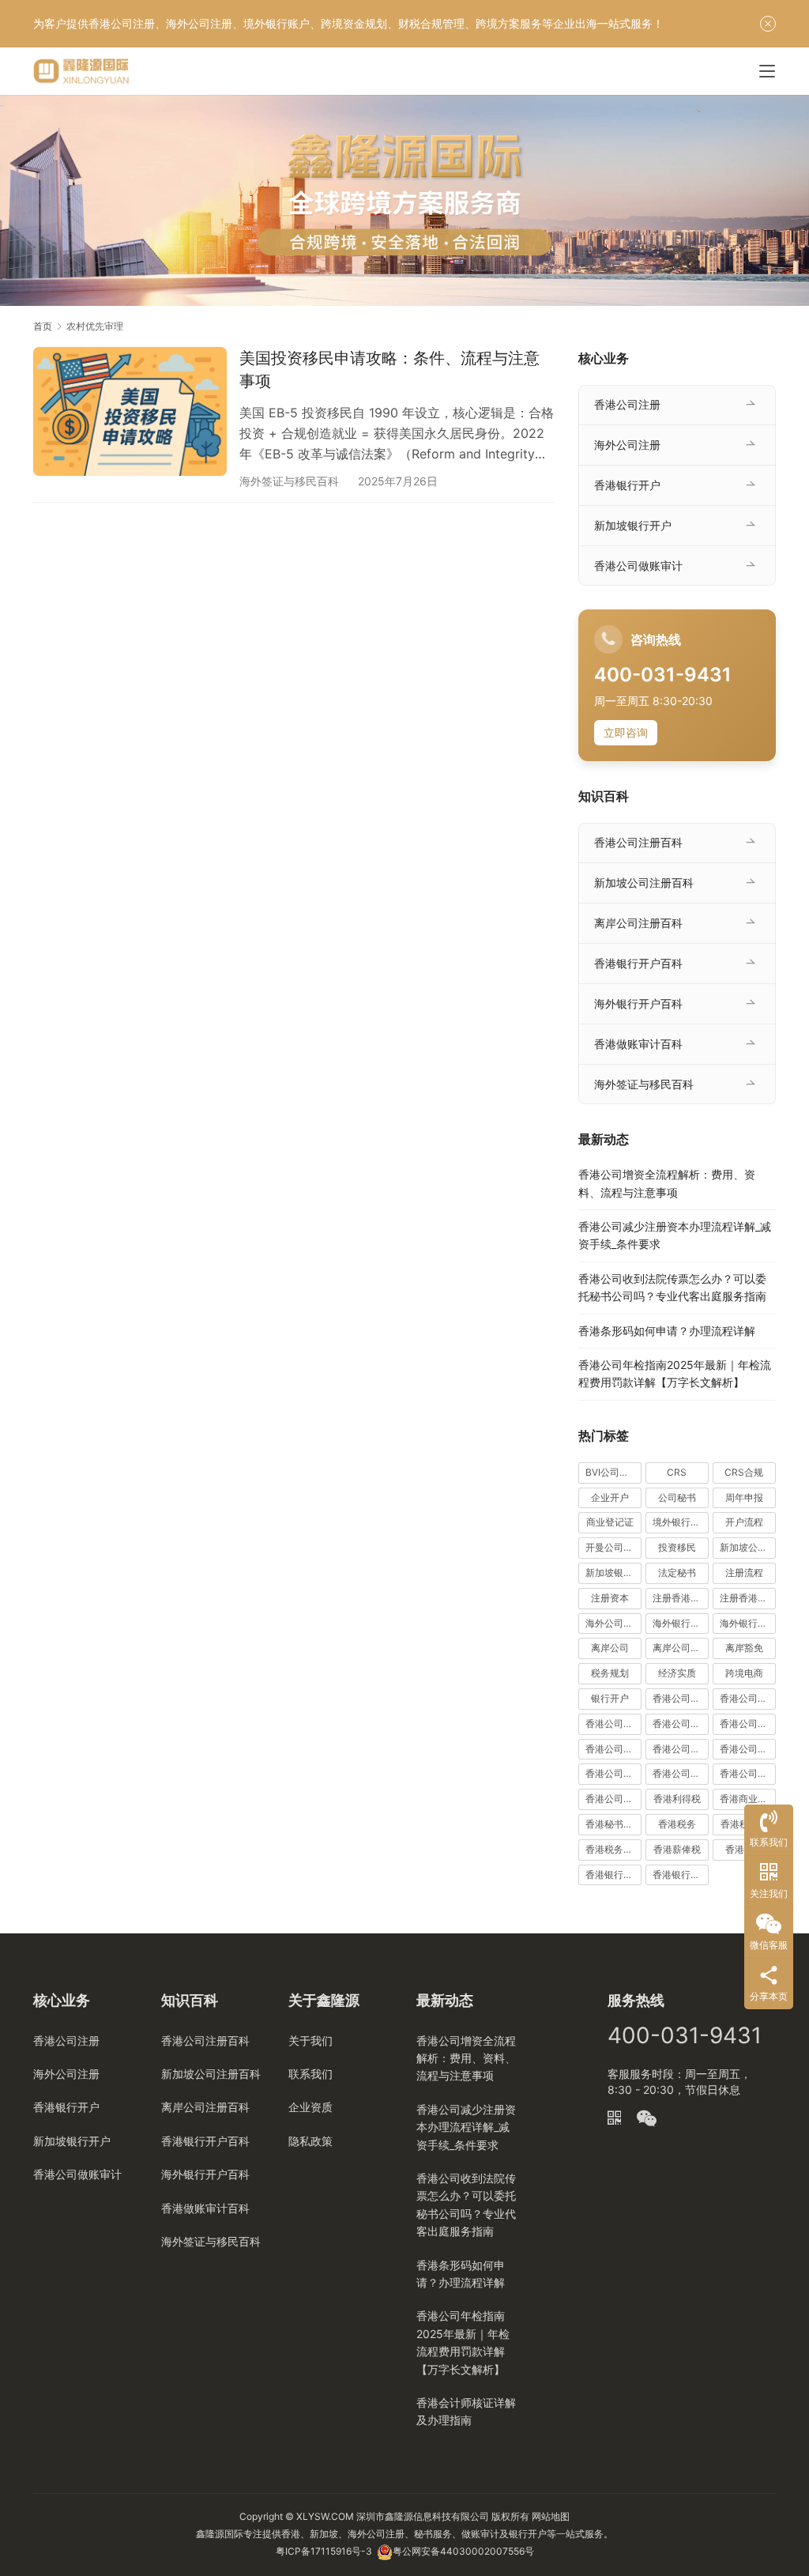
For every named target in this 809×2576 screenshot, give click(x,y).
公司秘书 (677, 1497)
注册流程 (744, 1573)
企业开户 (610, 1497)
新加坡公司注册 (748, 1547)
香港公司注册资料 (748, 1773)
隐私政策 (310, 2141)
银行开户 (610, 1698)
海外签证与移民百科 (289, 481)
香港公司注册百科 (638, 842)
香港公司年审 (613, 1724)
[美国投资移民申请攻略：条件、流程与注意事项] (130, 411)
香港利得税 (677, 1799)
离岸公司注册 (681, 1648)
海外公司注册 (627, 445)
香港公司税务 (613, 1799)
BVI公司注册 (612, 1472)
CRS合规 (744, 1472)
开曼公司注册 (613, 1547)
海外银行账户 (748, 1623)
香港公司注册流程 (613, 1773)
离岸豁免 (744, 1648)
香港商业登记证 (748, 1799)
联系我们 (310, 2074)
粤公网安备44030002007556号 (463, 2551)
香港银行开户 (627, 485)
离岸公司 (610, 1648)
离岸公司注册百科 (638, 923)
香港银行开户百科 (638, 963)
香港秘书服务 (613, 1824)
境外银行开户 (681, 1522)
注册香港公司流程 (748, 1598)
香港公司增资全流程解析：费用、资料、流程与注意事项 (466, 2058)
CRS (677, 1472)
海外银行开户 (681, 1623)
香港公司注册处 (748, 1749)
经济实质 (677, 1673)
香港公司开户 (681, 1724)
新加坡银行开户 (633, 525)
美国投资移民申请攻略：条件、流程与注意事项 (389, 370)
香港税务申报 (613, 1849)
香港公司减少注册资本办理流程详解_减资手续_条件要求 (466, 2127)
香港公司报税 (748, 1724)
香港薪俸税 (677, 1849)
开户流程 (744, 1522)
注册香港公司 (681, 1598)
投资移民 (677, 1547)
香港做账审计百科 (638, 1044)
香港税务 (677, 1824)
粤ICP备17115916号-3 (324, 2551)
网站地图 (551, 2516)
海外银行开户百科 (638, 1003)
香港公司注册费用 (681, 1773)
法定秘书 (677, 1573)
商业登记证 (610, 1522)
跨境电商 (744, 1673)
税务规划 (610, 1673)
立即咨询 (626, 732)
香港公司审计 (748, 1698)
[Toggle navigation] (767, 71)
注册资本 (610, 1598)
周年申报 (744, 1497)
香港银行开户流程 (681, 1874)
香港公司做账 (681, 1698)
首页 (43, 326)
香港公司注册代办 (681, 1749)
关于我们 (310, 2040)
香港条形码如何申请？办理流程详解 (667, 1331)
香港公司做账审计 (638, 566)
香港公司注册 (627, 404)
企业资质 (310, 2107)
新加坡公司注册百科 (644, 883)
